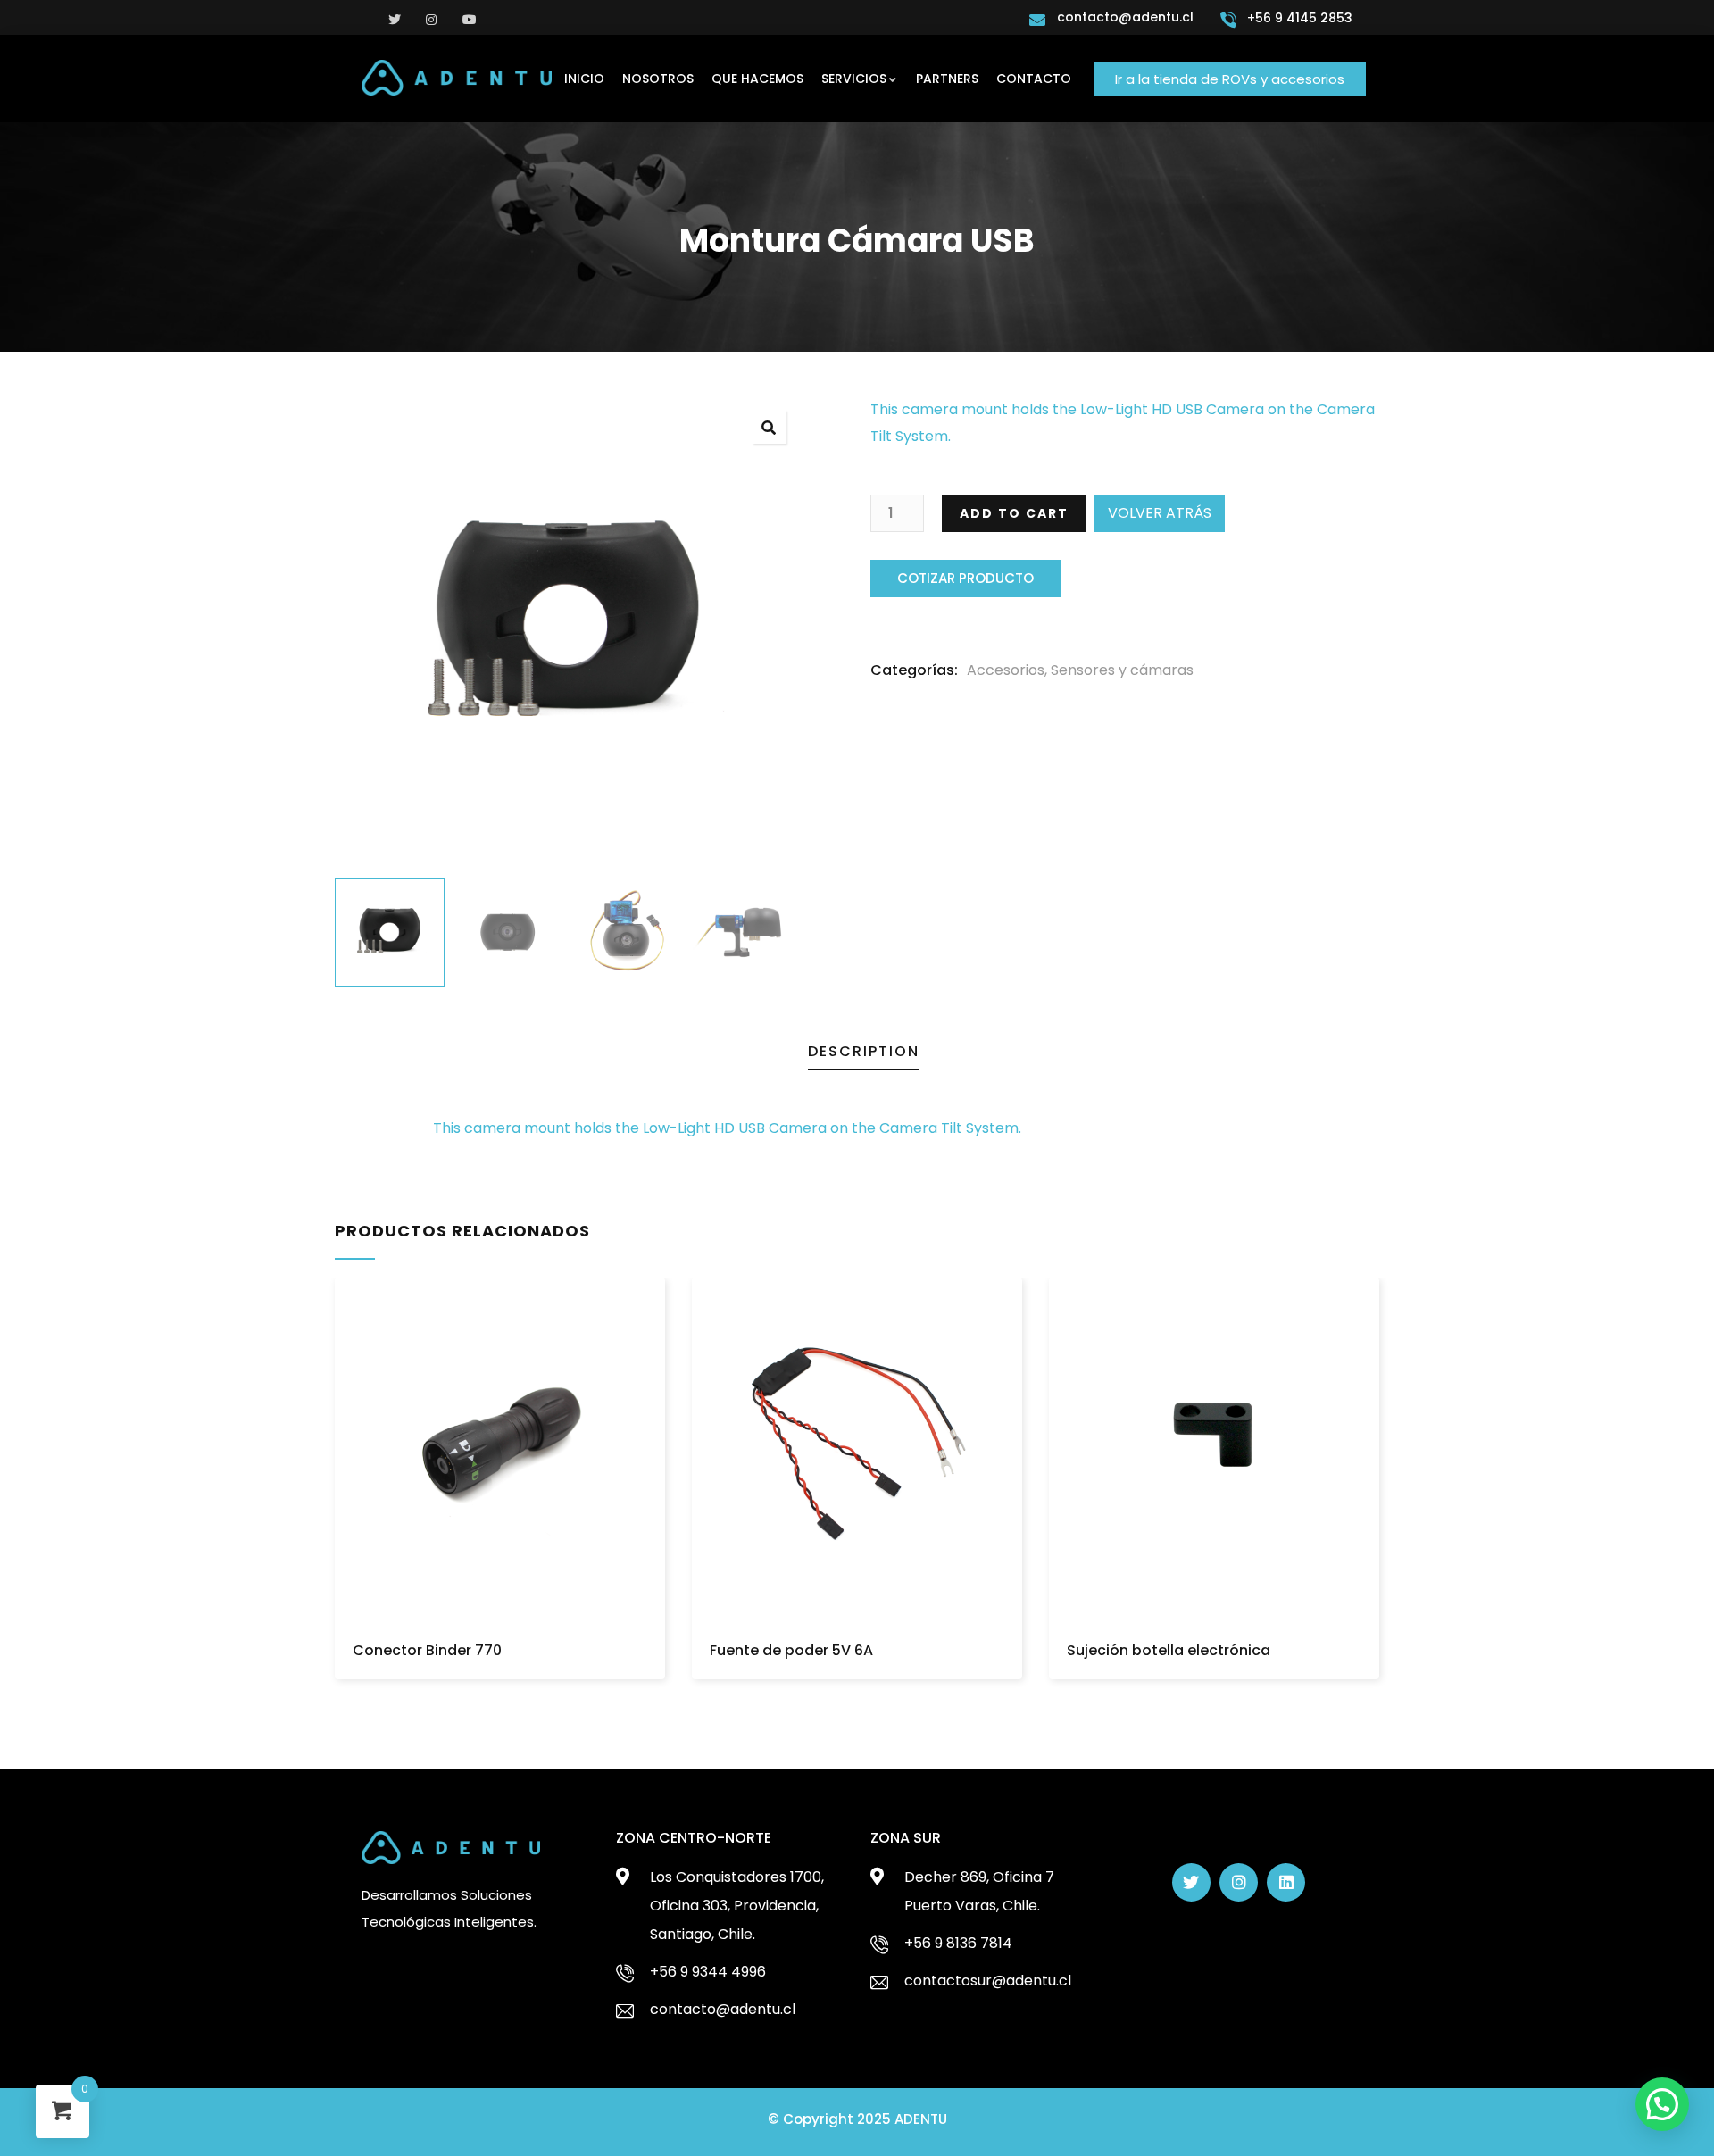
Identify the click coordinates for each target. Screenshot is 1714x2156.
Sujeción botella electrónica (1169, 1650)
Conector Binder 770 (427, 1650)
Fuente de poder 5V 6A (791, 1650)
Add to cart (1014, 513)
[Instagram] (1239, 1882)
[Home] (457, 78)
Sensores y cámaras (1122, 670)
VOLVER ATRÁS (1160, 513)
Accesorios (1006, 670)
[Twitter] (1191, 1882)
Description (864, 1051)
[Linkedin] (1286, 1882)
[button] (1230, 79)
